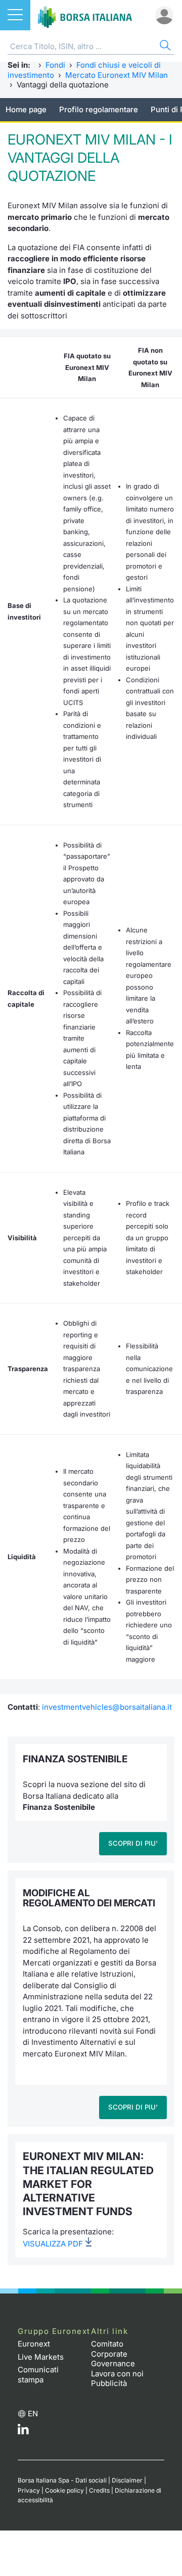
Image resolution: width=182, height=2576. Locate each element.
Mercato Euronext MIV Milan (117, 75)
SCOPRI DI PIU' (133, 1843)
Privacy (29, 2490)
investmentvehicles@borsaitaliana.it (107, 1707)
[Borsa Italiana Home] (85, 15)
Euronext (34, 2344)
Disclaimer (127, 2480)
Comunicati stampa (38, 2375)
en (33, 2414)
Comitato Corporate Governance (113, 2354)
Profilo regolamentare (99, 109)
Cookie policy (64, 2490)
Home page (26, 109)
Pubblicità (109, 2383)
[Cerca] (164, 47)
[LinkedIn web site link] (23, 2432)
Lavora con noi (117, 2374)
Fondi (55, 65)
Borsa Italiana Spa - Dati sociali (62, 2480)
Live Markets (41, 2357)
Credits (99, 2490)
